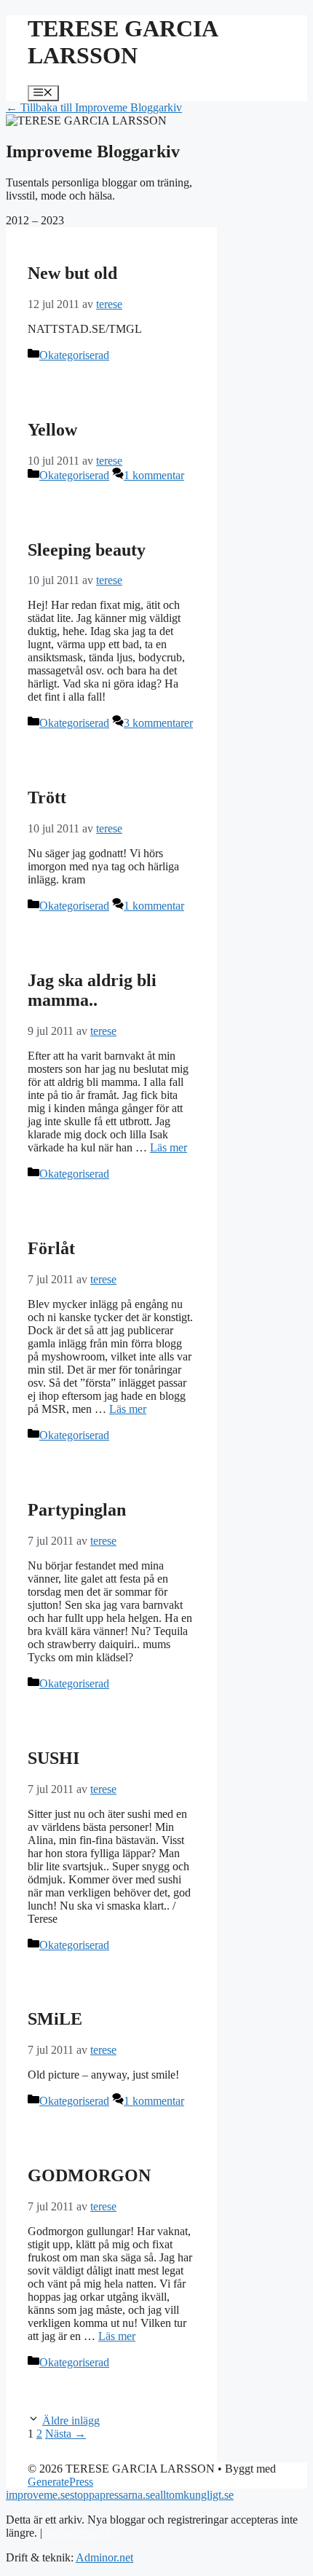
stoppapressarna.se (112, 2495)
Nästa (66, 2434)
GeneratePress (60, 2482)
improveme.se (38, 2495)
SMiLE (55, 2019)
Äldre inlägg (71, 2421)
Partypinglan (77, 1510)
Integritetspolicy (82, 2533)
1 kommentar (154, 475)
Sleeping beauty (87, 550)
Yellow (52, 430)
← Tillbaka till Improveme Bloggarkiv (94, 107)
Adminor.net (104, 2557)
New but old (72, 273)
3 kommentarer (158, 723)
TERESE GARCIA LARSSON (122, 42)
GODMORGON (89, 2175)
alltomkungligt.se (194, 2495)
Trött (47, 797)
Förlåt (51, 1248)
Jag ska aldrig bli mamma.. (92, 990)
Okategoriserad (74, 355)
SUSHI (54, 1758)
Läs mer (169, 1147)
